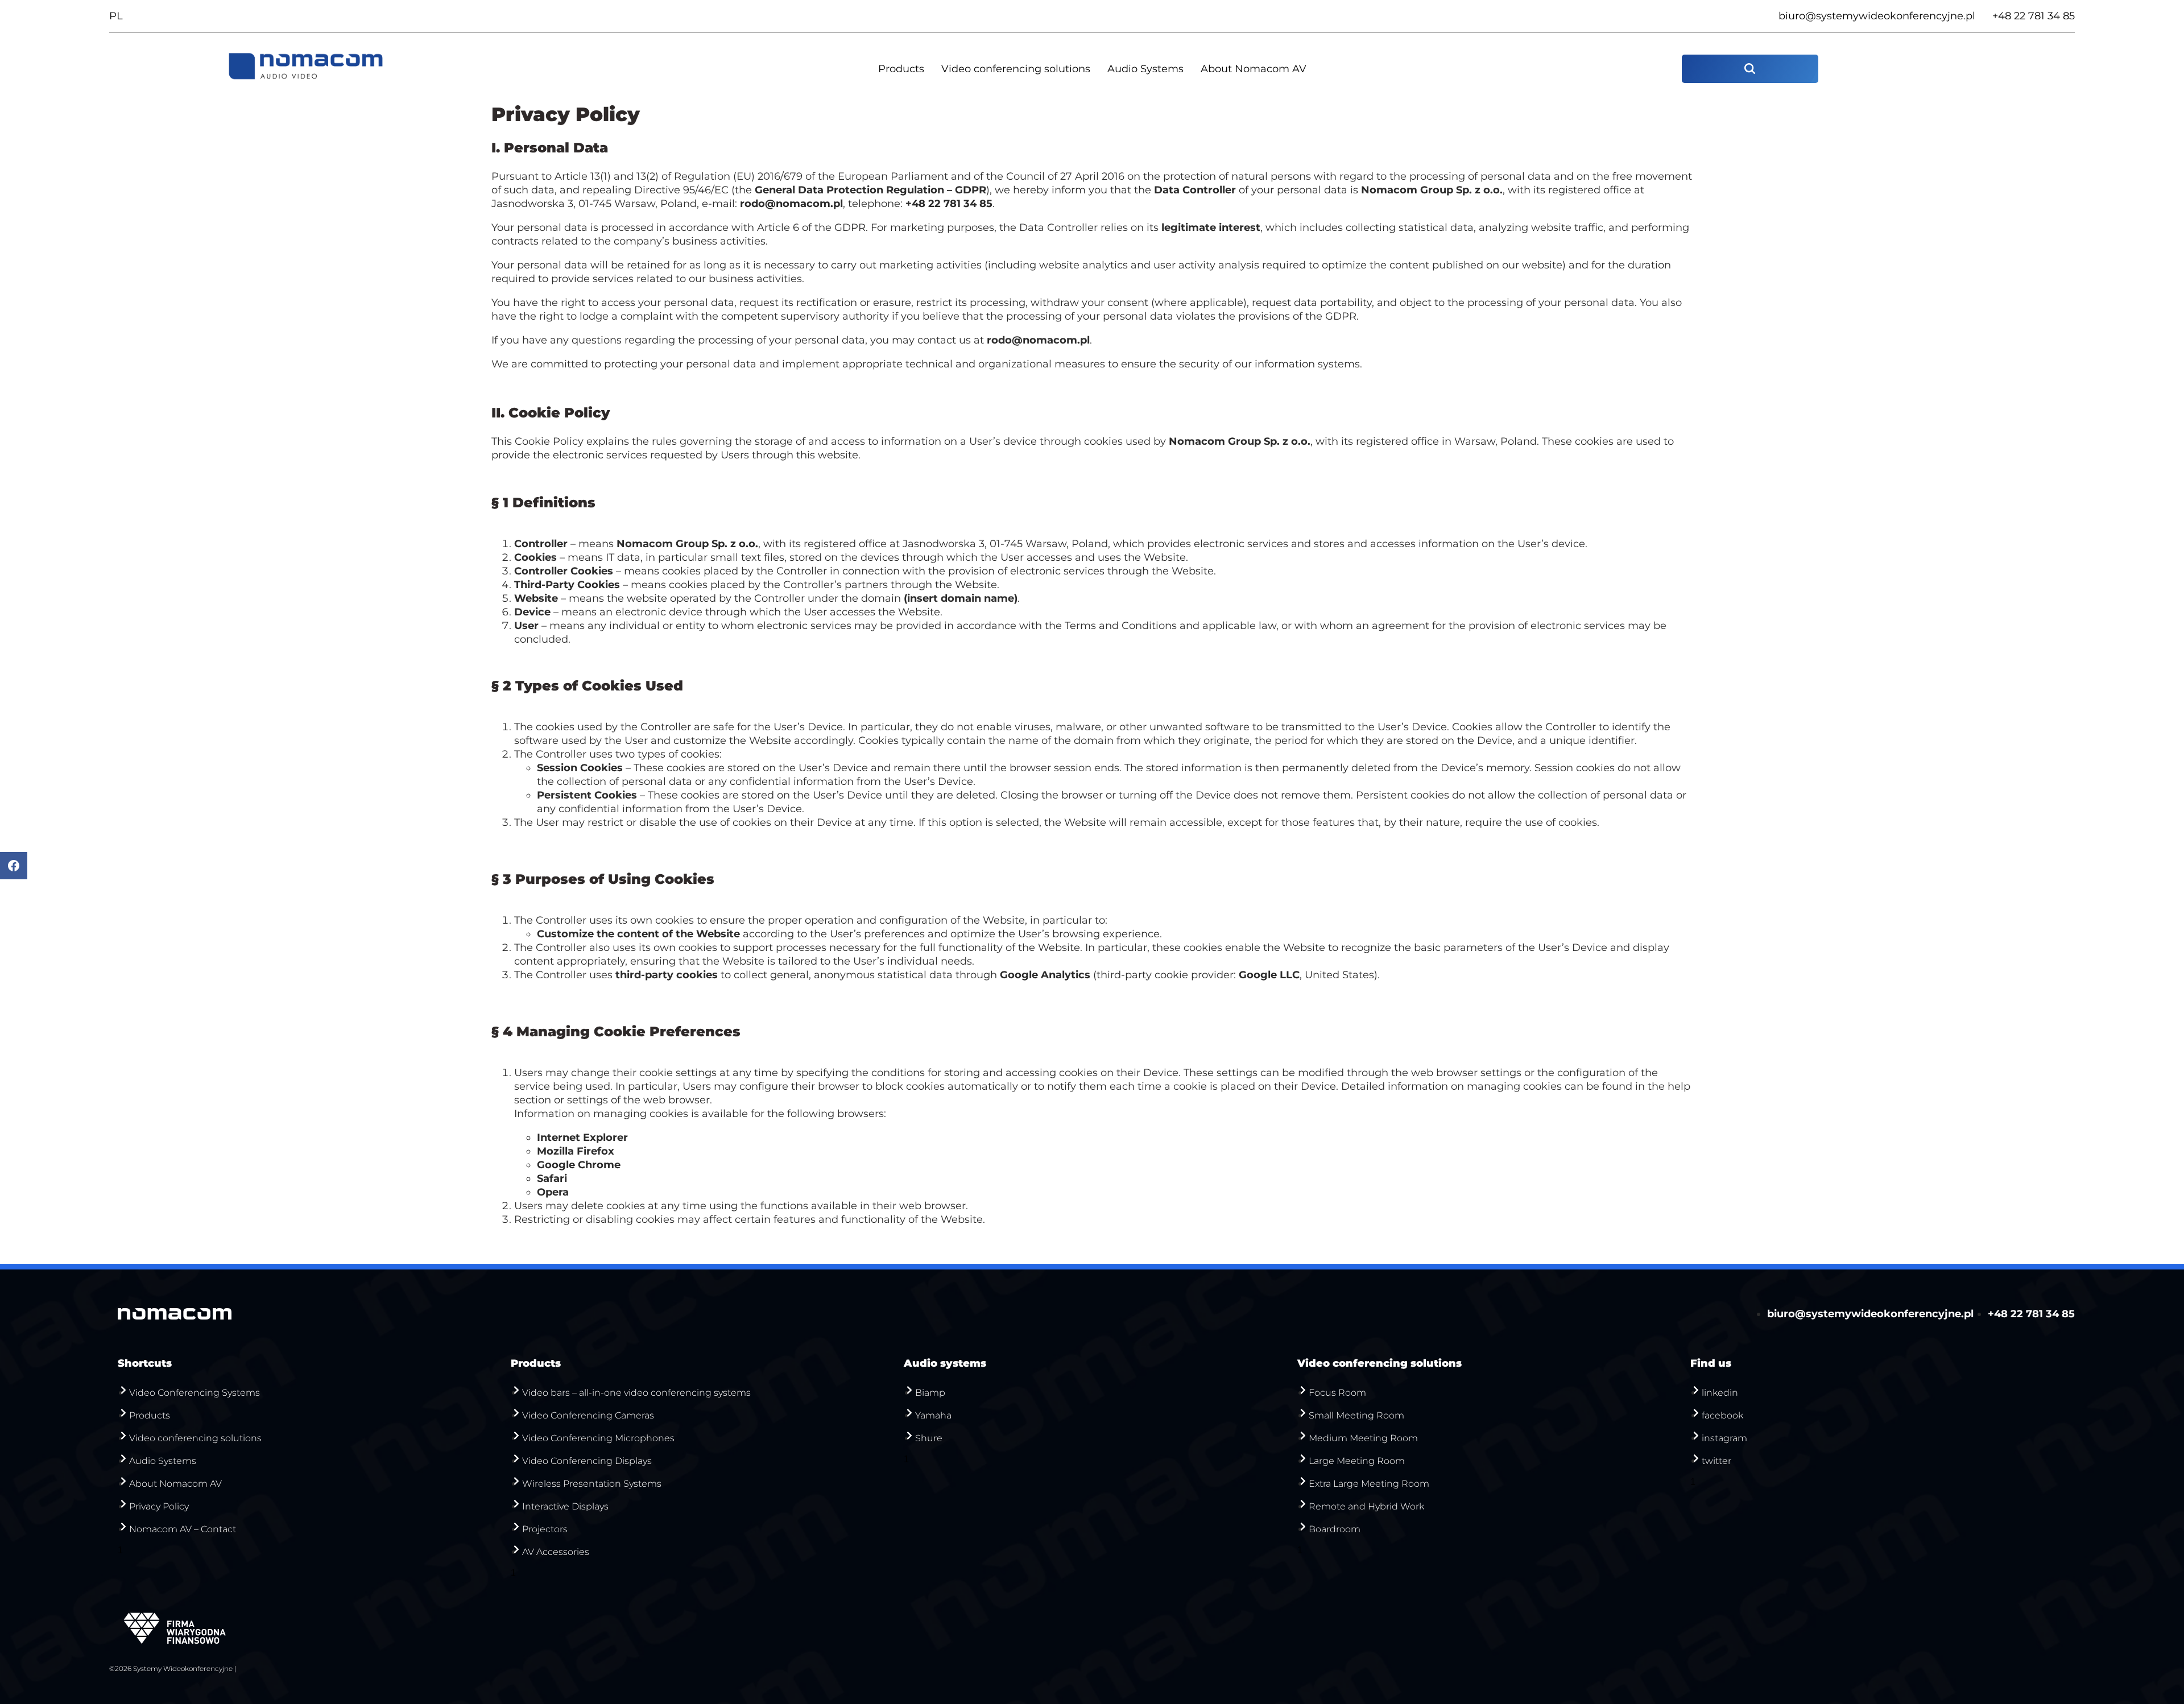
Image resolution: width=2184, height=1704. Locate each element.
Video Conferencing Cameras (588, 1415)
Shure (929, 1438)
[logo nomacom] (306, 69)
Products (901, 69)
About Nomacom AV (1254, 69)
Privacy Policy (159, 1506)
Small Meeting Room (1356, 1415)
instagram (1724, 1438)
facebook (1722, 1415)
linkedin (1720, 1393)
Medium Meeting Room (1363, 1438)
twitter (1716, 1461)
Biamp (930, 1393)
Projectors (545, 1529)
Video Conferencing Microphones (598, 1438)
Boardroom (1335, 1529)
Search (1750, 69)
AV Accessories (556, 1552)
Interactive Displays (565, 1506)
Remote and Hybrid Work (1366, 1506)
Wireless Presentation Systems (592, 1484)
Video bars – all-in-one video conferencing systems (636, 1393)
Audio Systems (1145, 69)
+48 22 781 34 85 (2034, 16)
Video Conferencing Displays (587, 1461)
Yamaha (933, 1415)
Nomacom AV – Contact (183, 1529)
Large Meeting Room (1357, 1461)
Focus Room (1337, 1393)
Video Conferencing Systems (195, 1393)
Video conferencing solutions (1016, 69)
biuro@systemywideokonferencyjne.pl (1877, 16)
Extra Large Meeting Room (1369, 1484)
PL (116, 16)
